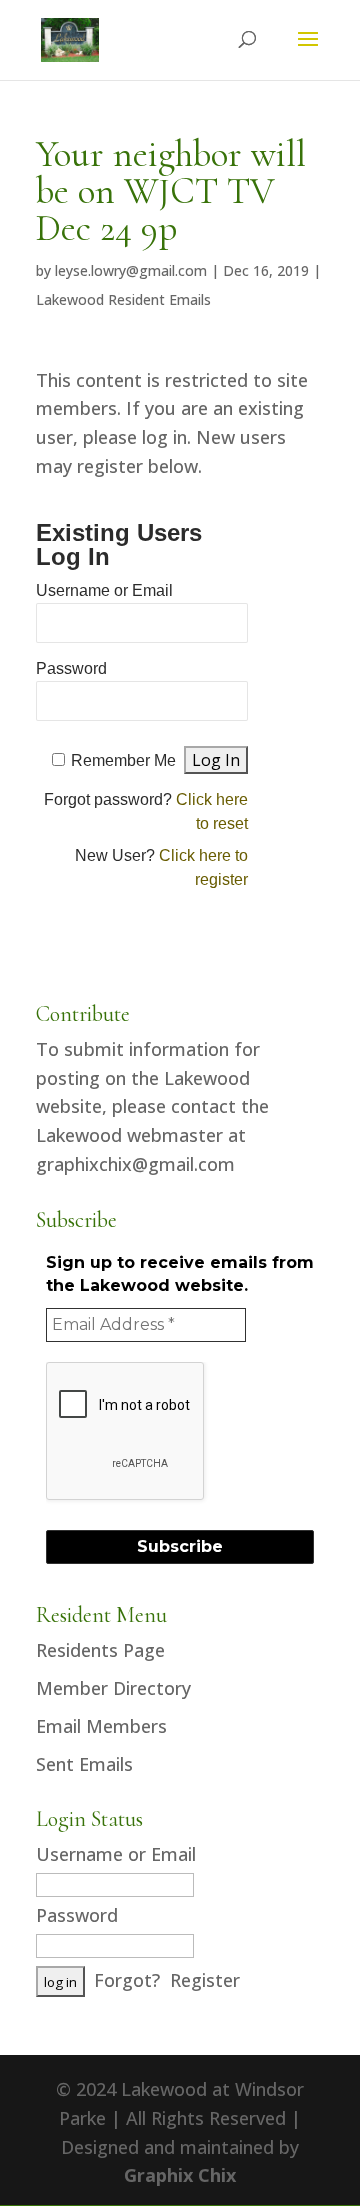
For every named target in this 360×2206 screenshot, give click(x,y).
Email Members (101, 1726)
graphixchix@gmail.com (135, 1164)
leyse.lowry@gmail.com (131, 270)
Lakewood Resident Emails (123, 299)
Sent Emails (84, 1764)
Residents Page (100, 1650)
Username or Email (104, 590)
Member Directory (113, 1688)
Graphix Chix (180, 2175)
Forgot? (127, 1980)
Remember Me (123, 760)
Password (71, 668)
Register (205, 1980)
